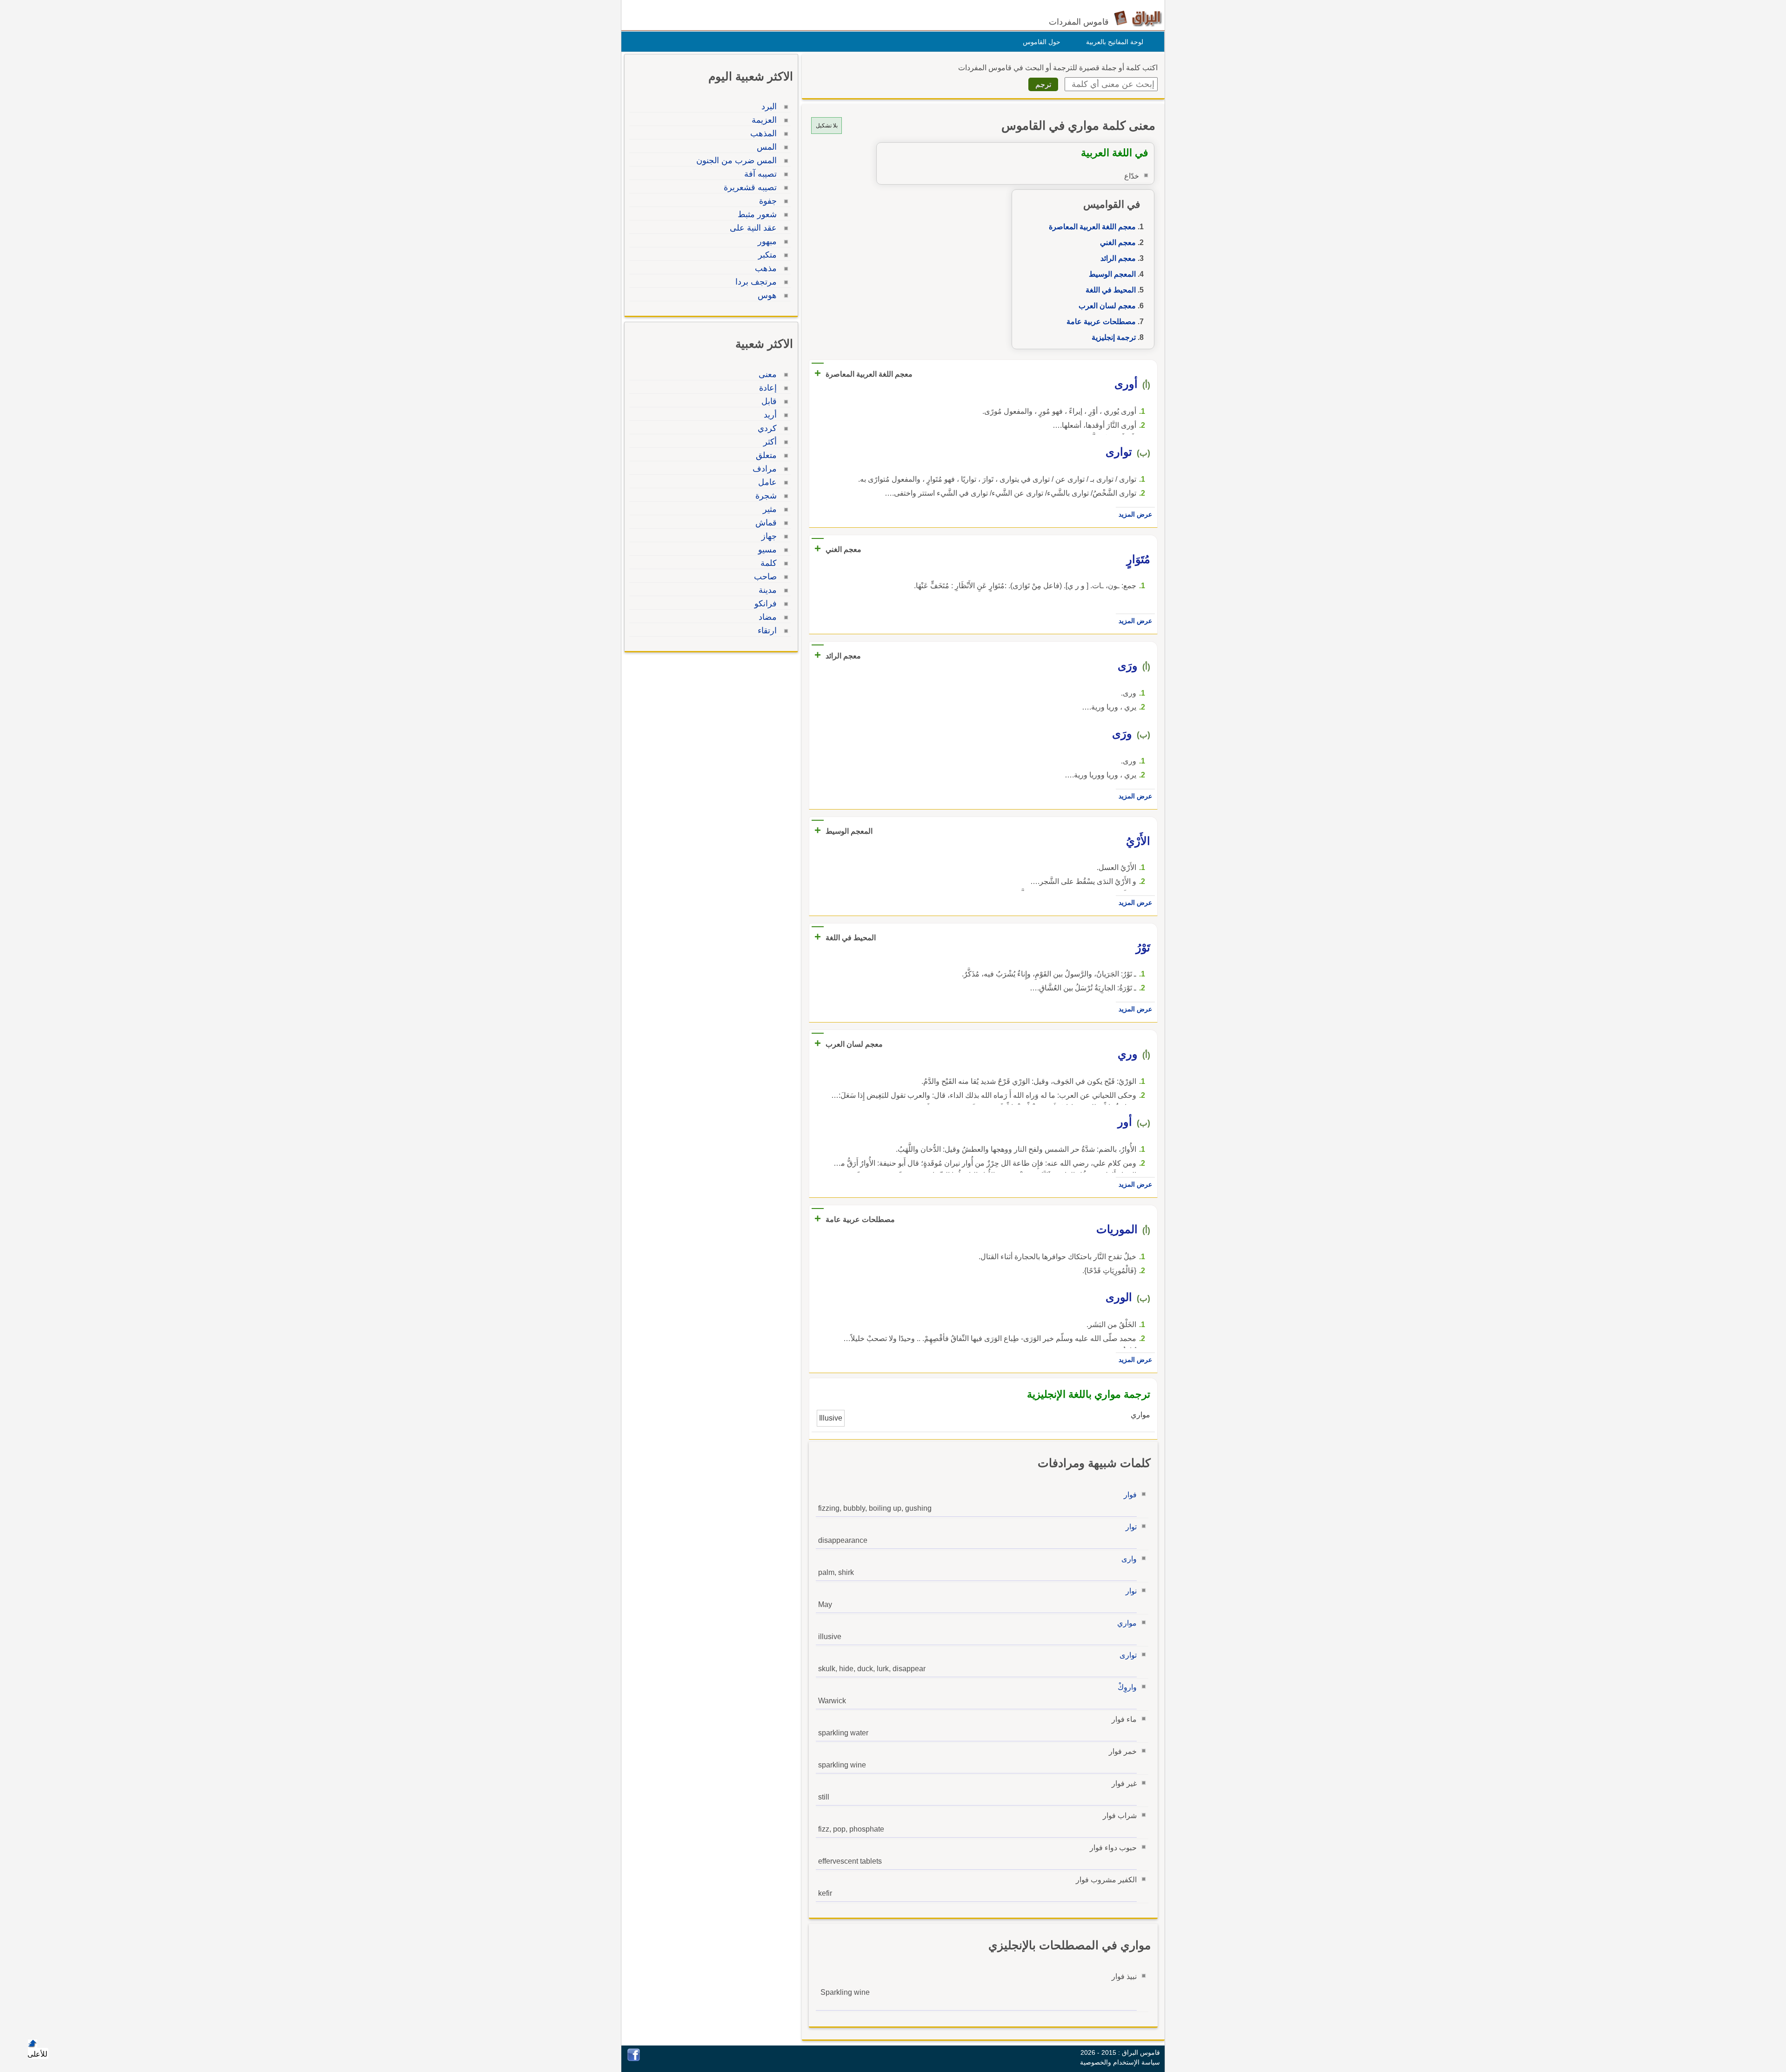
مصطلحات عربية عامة (1101, 322)
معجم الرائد (1118, 258)
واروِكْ (1127, 1687)
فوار (1130, 1495)
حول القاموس (1042, 42)
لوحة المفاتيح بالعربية (1115, 42)
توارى (1128, 1655)
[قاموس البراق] (1138, 18)
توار (1131, 1527)
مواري (1127, 1623)
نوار (1131, 1591)
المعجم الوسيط (1112, 274)
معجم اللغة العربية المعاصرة (1092, 227)
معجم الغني (1118, 242)
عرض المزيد (1135, 514)
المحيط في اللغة (1111, 290)
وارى (1129, 1559)
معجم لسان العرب (1107, 306)
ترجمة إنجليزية (1114, 337)
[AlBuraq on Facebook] (634, 2059)
